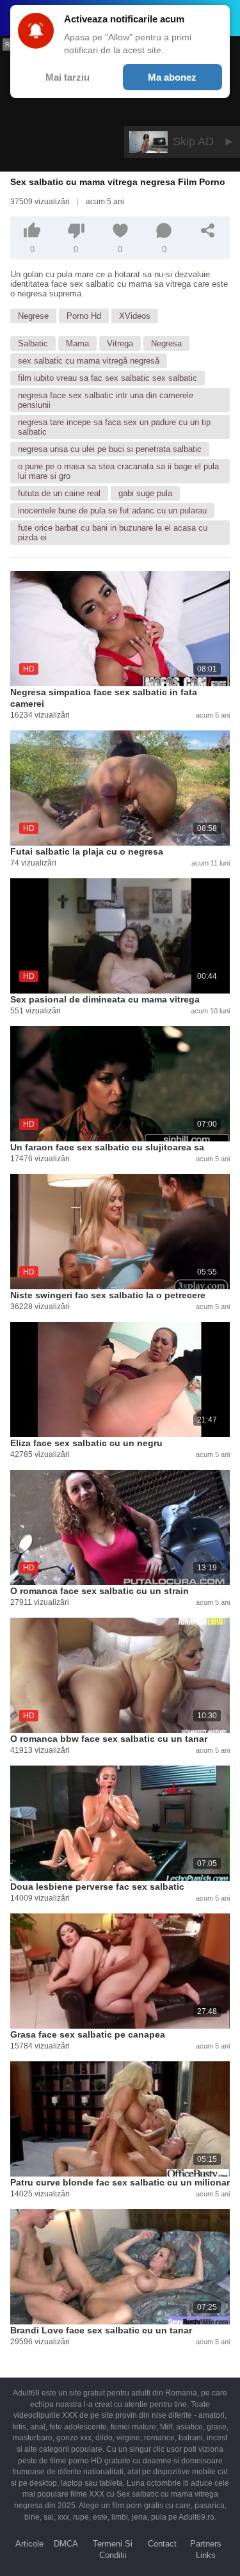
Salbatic (33, 343)
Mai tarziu (68, 77)
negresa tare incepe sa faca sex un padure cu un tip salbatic (114, 427)
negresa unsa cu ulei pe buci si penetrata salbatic (110, 449)
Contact (162, 2544)
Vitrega (120, 343)
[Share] (208, 230)
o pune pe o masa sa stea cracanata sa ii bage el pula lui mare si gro (118, 471)
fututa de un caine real (59, 493)
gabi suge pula (145, 493)
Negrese (33, 316)
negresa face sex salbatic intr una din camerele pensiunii (106, 400)
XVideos (135, 316)
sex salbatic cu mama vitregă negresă (89, 361)
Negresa (166, 343)
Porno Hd (84, 316)
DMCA (66, 2544)
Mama (77, 343)
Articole (29, 2544)
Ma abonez (172, 77)
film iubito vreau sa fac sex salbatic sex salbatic (108, 378)
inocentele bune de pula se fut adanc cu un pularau (112, 511)
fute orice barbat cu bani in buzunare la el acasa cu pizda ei (113, 533)
